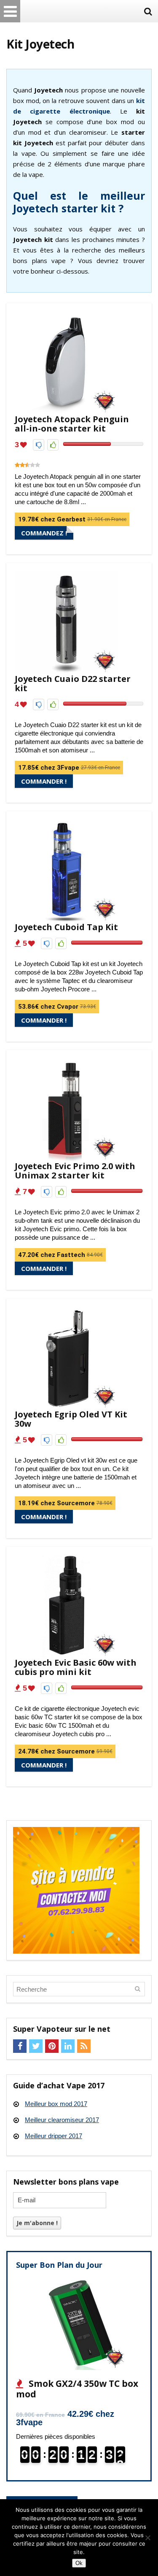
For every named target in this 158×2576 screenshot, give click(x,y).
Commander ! (44, 781)
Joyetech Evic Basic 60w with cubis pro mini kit (76, 1667)
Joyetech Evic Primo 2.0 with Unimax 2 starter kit (75, 1171)
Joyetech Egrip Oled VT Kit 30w (71, 1419)
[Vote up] (53, 445)
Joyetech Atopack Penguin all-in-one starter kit (72, 424)
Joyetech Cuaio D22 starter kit (73, 683)
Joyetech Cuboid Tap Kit (66, 927)
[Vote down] (39, 445)
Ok (79, 2563)
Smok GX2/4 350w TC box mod (77, 2389)
